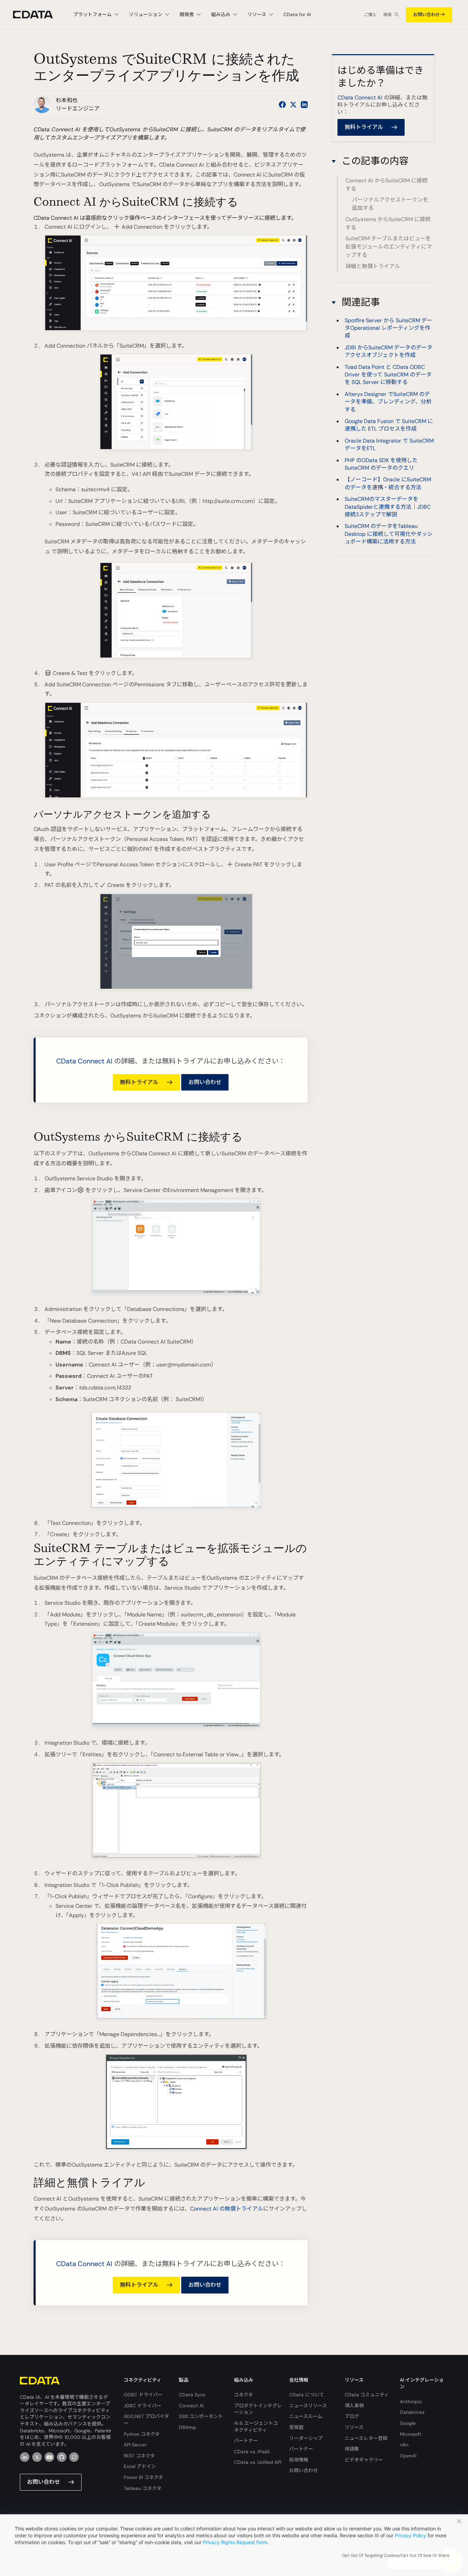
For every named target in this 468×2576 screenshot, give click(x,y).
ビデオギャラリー (364, 2460)
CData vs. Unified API (258, 2462)
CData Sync (192, 2395)
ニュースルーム (306, 2416)
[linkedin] (25, 2457)
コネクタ (243, 2395)
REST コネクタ (139, 2456)
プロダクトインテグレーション (258, 2409)
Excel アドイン (140, 2466)
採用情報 (299, 2460)
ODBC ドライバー (143, 2395)
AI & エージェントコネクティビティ (256, 2427)
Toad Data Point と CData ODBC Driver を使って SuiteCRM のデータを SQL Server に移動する (388, 374)
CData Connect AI (84, 1061)
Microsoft (411, 2434)
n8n (404, 2445)
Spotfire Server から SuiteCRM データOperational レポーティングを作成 (389, 328)
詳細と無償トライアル (373, 266)
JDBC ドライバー (143, 2406)
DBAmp (187, 2427)
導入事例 (354, 2406)
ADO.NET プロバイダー (146, 2420)
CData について (307, 2395)
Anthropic (411, 2402)
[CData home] (38, 15)
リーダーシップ (306, 2438)
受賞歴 (296, 2427)
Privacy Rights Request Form (235, 2542)
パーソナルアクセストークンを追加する (390, 204)
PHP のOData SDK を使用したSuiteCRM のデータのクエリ (381, 464)
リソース (354, 2427)
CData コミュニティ (367, 2395)
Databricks (412, 2412)
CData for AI (297, 14)
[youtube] (49, 2457)
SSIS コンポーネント (201, 2416)
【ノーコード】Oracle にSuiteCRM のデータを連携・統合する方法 (388, 483)
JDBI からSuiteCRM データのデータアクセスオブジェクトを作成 (389, 351)
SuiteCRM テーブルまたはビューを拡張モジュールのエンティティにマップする (389, 247)
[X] (37, 2457)
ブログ (352, 2416)
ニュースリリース (308, 2406)
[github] (62, 2457)
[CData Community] (74, 2457)
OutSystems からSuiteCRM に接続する (388, 223)
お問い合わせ (427, 15)
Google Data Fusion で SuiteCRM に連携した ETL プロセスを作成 (389, 425)
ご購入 (370, 15)
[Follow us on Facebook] (282, 105)
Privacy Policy (410, 2535)
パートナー (246, 2441)
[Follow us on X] (293, 105)
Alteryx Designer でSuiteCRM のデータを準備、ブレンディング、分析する (388, 401)
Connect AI (191, 2406)
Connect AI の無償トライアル (227, 2209)
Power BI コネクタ (143, 2477)
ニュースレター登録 (366, 2438)
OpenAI (408, 2456)
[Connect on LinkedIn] (304, 105)
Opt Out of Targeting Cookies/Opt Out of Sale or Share (396, 2555)
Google (408, 2423)
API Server (135, 2445)
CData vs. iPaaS (252, 2452)
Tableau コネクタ (143, 2488)
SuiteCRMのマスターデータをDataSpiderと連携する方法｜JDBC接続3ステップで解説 (388, 507)
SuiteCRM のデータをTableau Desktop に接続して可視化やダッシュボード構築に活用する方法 (389, 534)
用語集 (352, 2449)
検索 (387, 15)
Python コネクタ (142, 2434)
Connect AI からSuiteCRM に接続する (386, 185)
